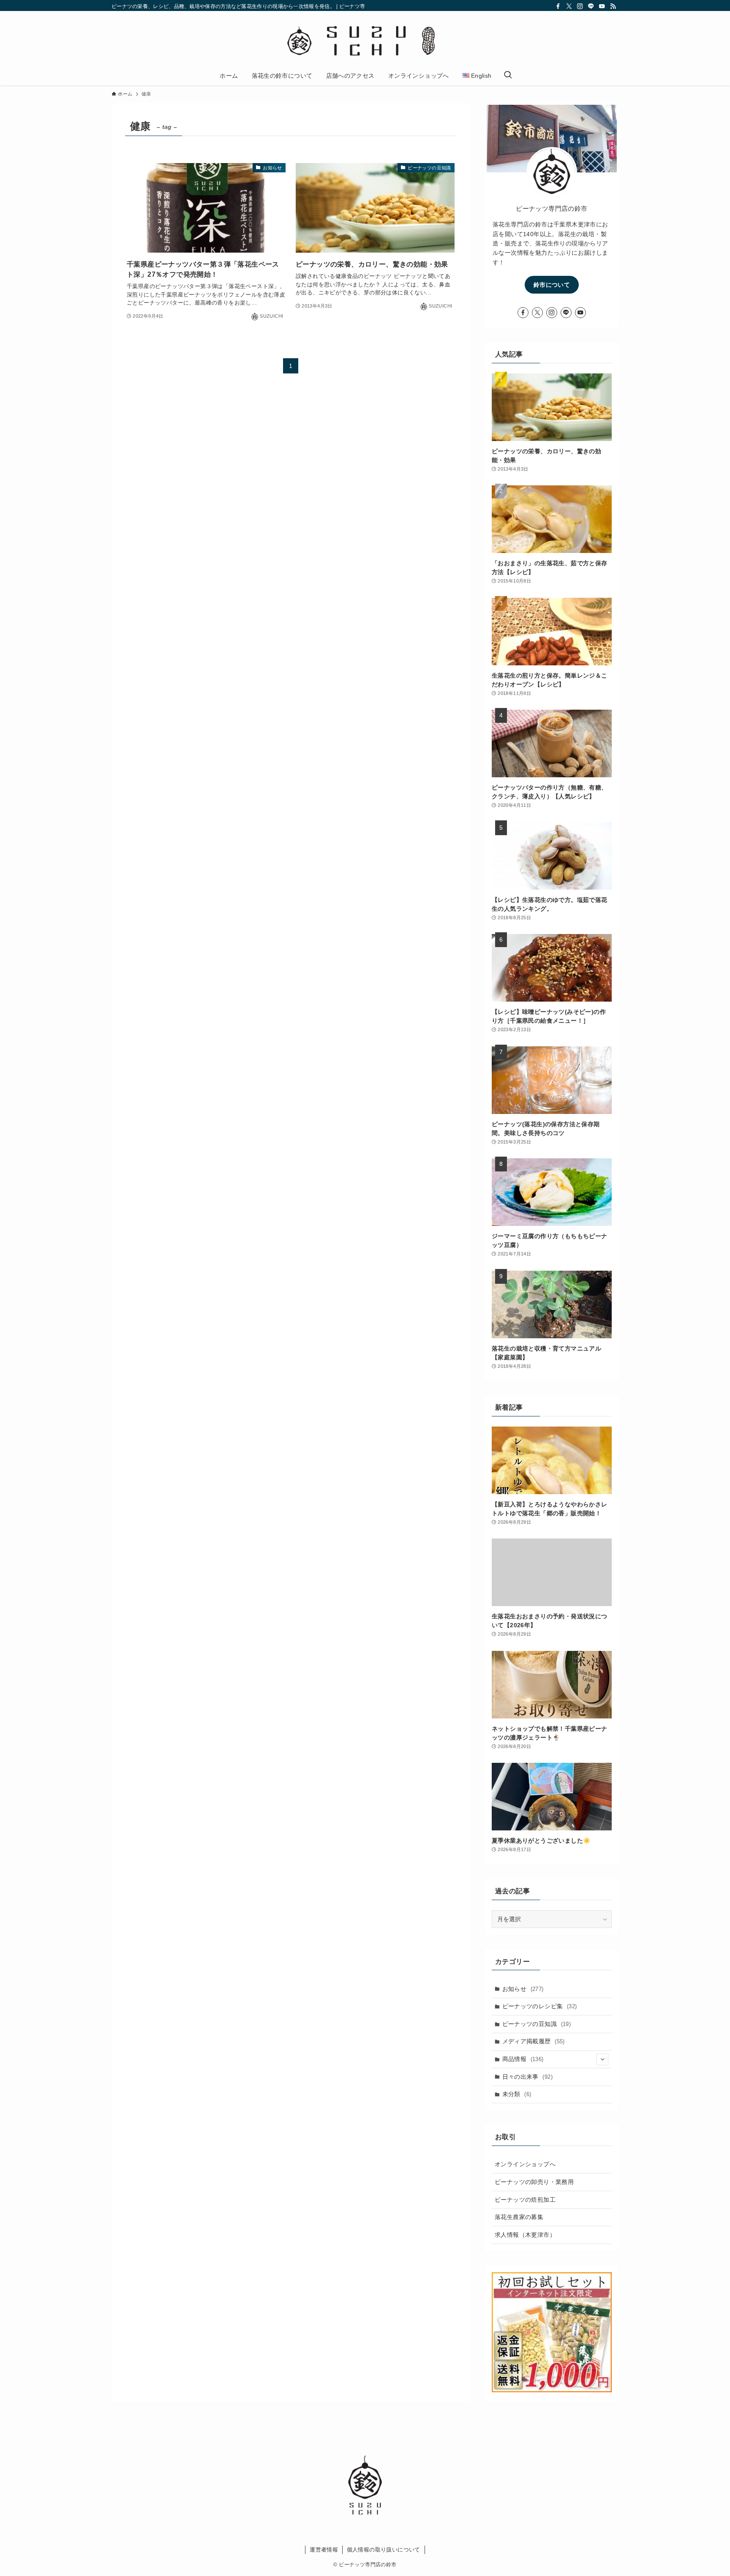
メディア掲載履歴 (534, 2041)
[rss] (613, 6)
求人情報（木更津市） (525, 2235)
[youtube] (602, 6)
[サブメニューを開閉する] (602, 2059)
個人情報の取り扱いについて (384, 2550)
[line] (591, 6)
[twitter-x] (569, 6)
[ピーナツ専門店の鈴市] (365, 40)
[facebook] (558, 6)
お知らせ (523, 1989)
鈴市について (552, 285)
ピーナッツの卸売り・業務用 (534, 2182)
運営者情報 (324, 2550)
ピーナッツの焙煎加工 (525, 2200)
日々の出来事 (527, 2077)
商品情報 (523, 2059)
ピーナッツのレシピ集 (540, 2006)
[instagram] (580, 6)
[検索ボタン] (508, 76)
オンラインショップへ (525, 2164)
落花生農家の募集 (519, 2217)
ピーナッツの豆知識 (537, 2024)
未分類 (517, 2094)
